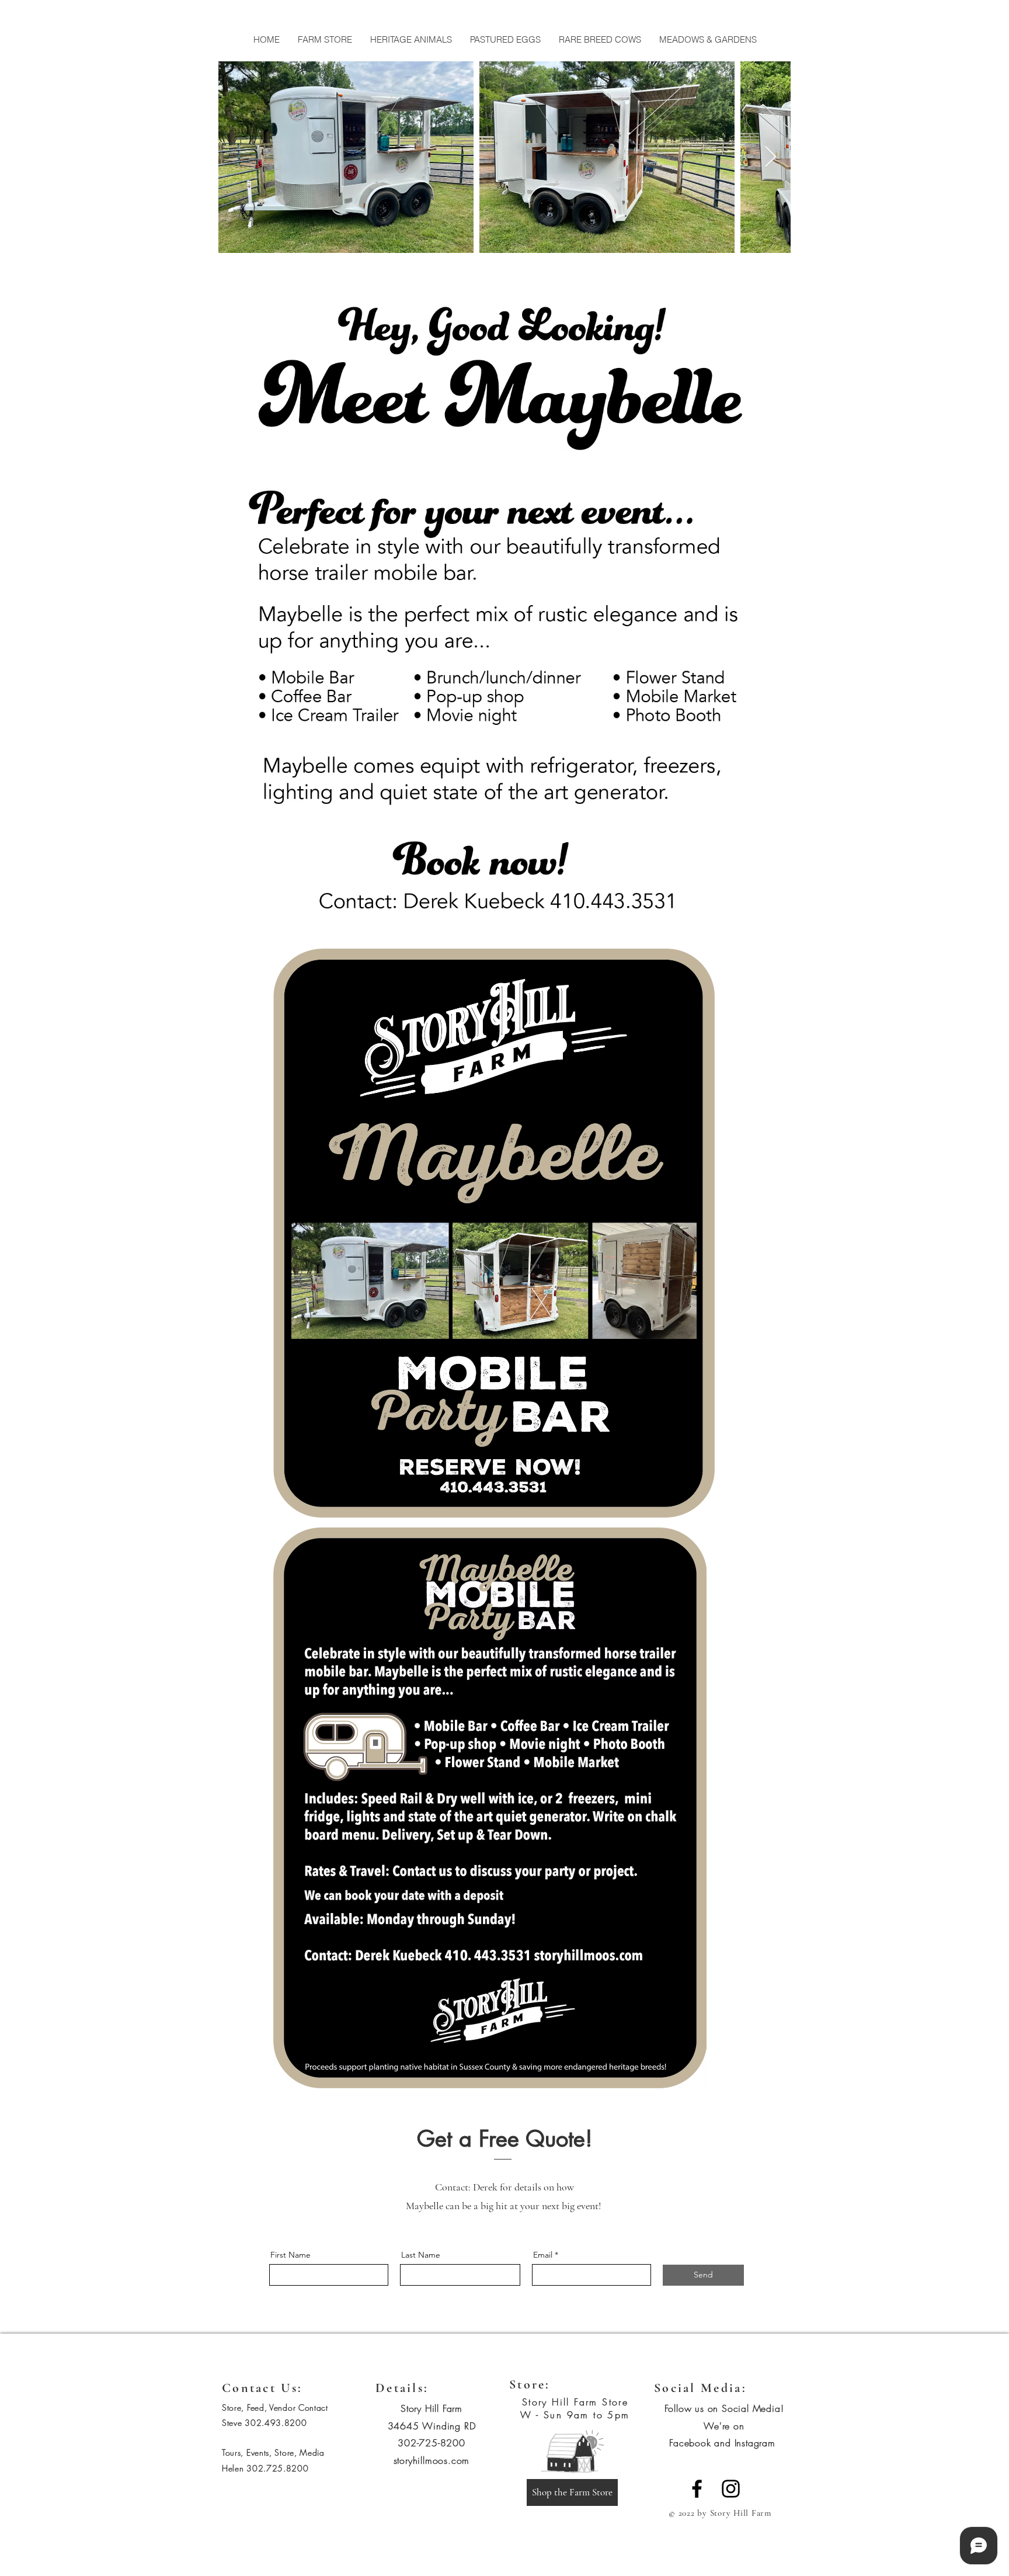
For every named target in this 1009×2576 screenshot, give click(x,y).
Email (543, 2255)
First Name (290, 2255)
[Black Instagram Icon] (731, 2489)
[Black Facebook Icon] (697, 2489)
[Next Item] (770, 157)
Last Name (421, 2255)
